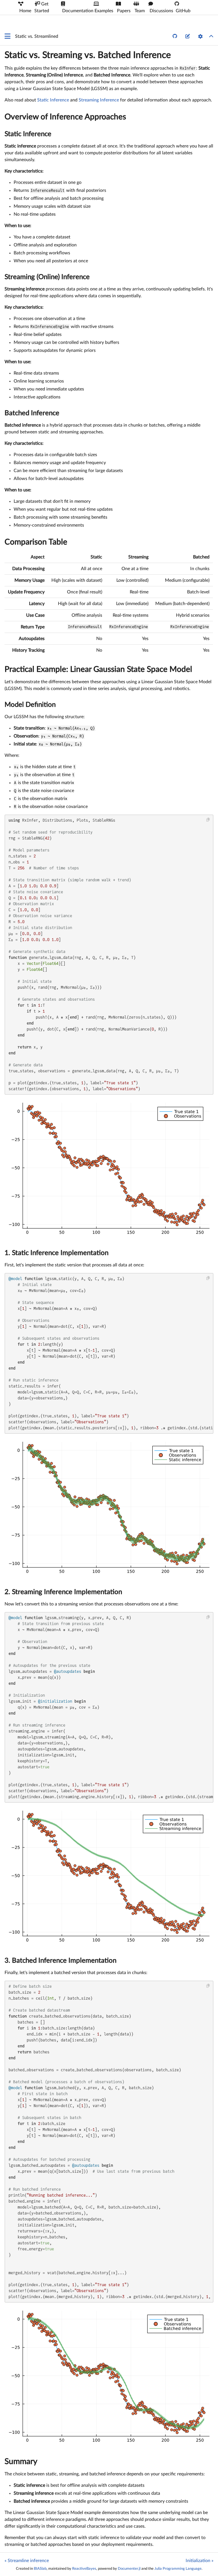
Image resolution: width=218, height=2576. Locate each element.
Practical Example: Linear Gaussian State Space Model (98, 669)
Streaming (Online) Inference (47, 277)
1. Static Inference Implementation (56, 1253)
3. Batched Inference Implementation (60, 1961)
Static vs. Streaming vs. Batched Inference (88, 55)
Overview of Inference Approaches (65, 117)
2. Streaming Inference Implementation (63, 1592)
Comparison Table (36, 542)
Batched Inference (32, 413)
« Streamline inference (27, 2561)
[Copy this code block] (208, 820)
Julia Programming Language (178, 2569)
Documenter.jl (129, 2569)
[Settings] (200, 36)
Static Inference (53, 100)
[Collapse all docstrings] (211, 36)
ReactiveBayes (84, 2569)
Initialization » (200, 2561)
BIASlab (40, 2569)
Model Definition (30, 705)
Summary (21, 2461)
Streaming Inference (99, 100)
